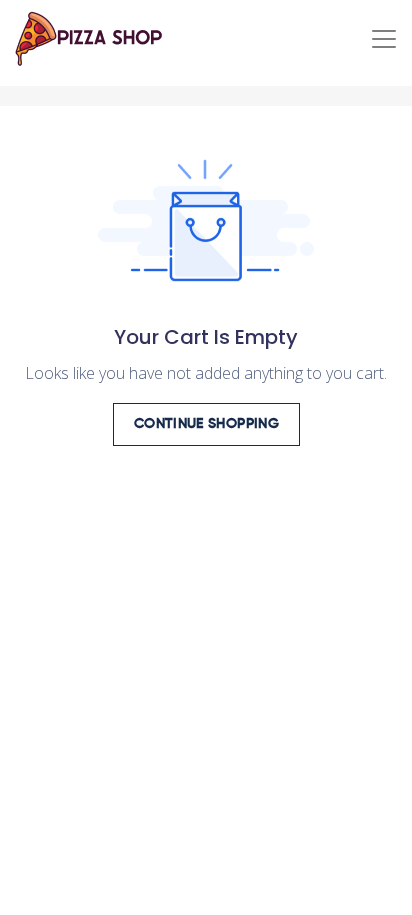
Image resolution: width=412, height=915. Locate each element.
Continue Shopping (206, 424)
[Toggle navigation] (384, 39)
